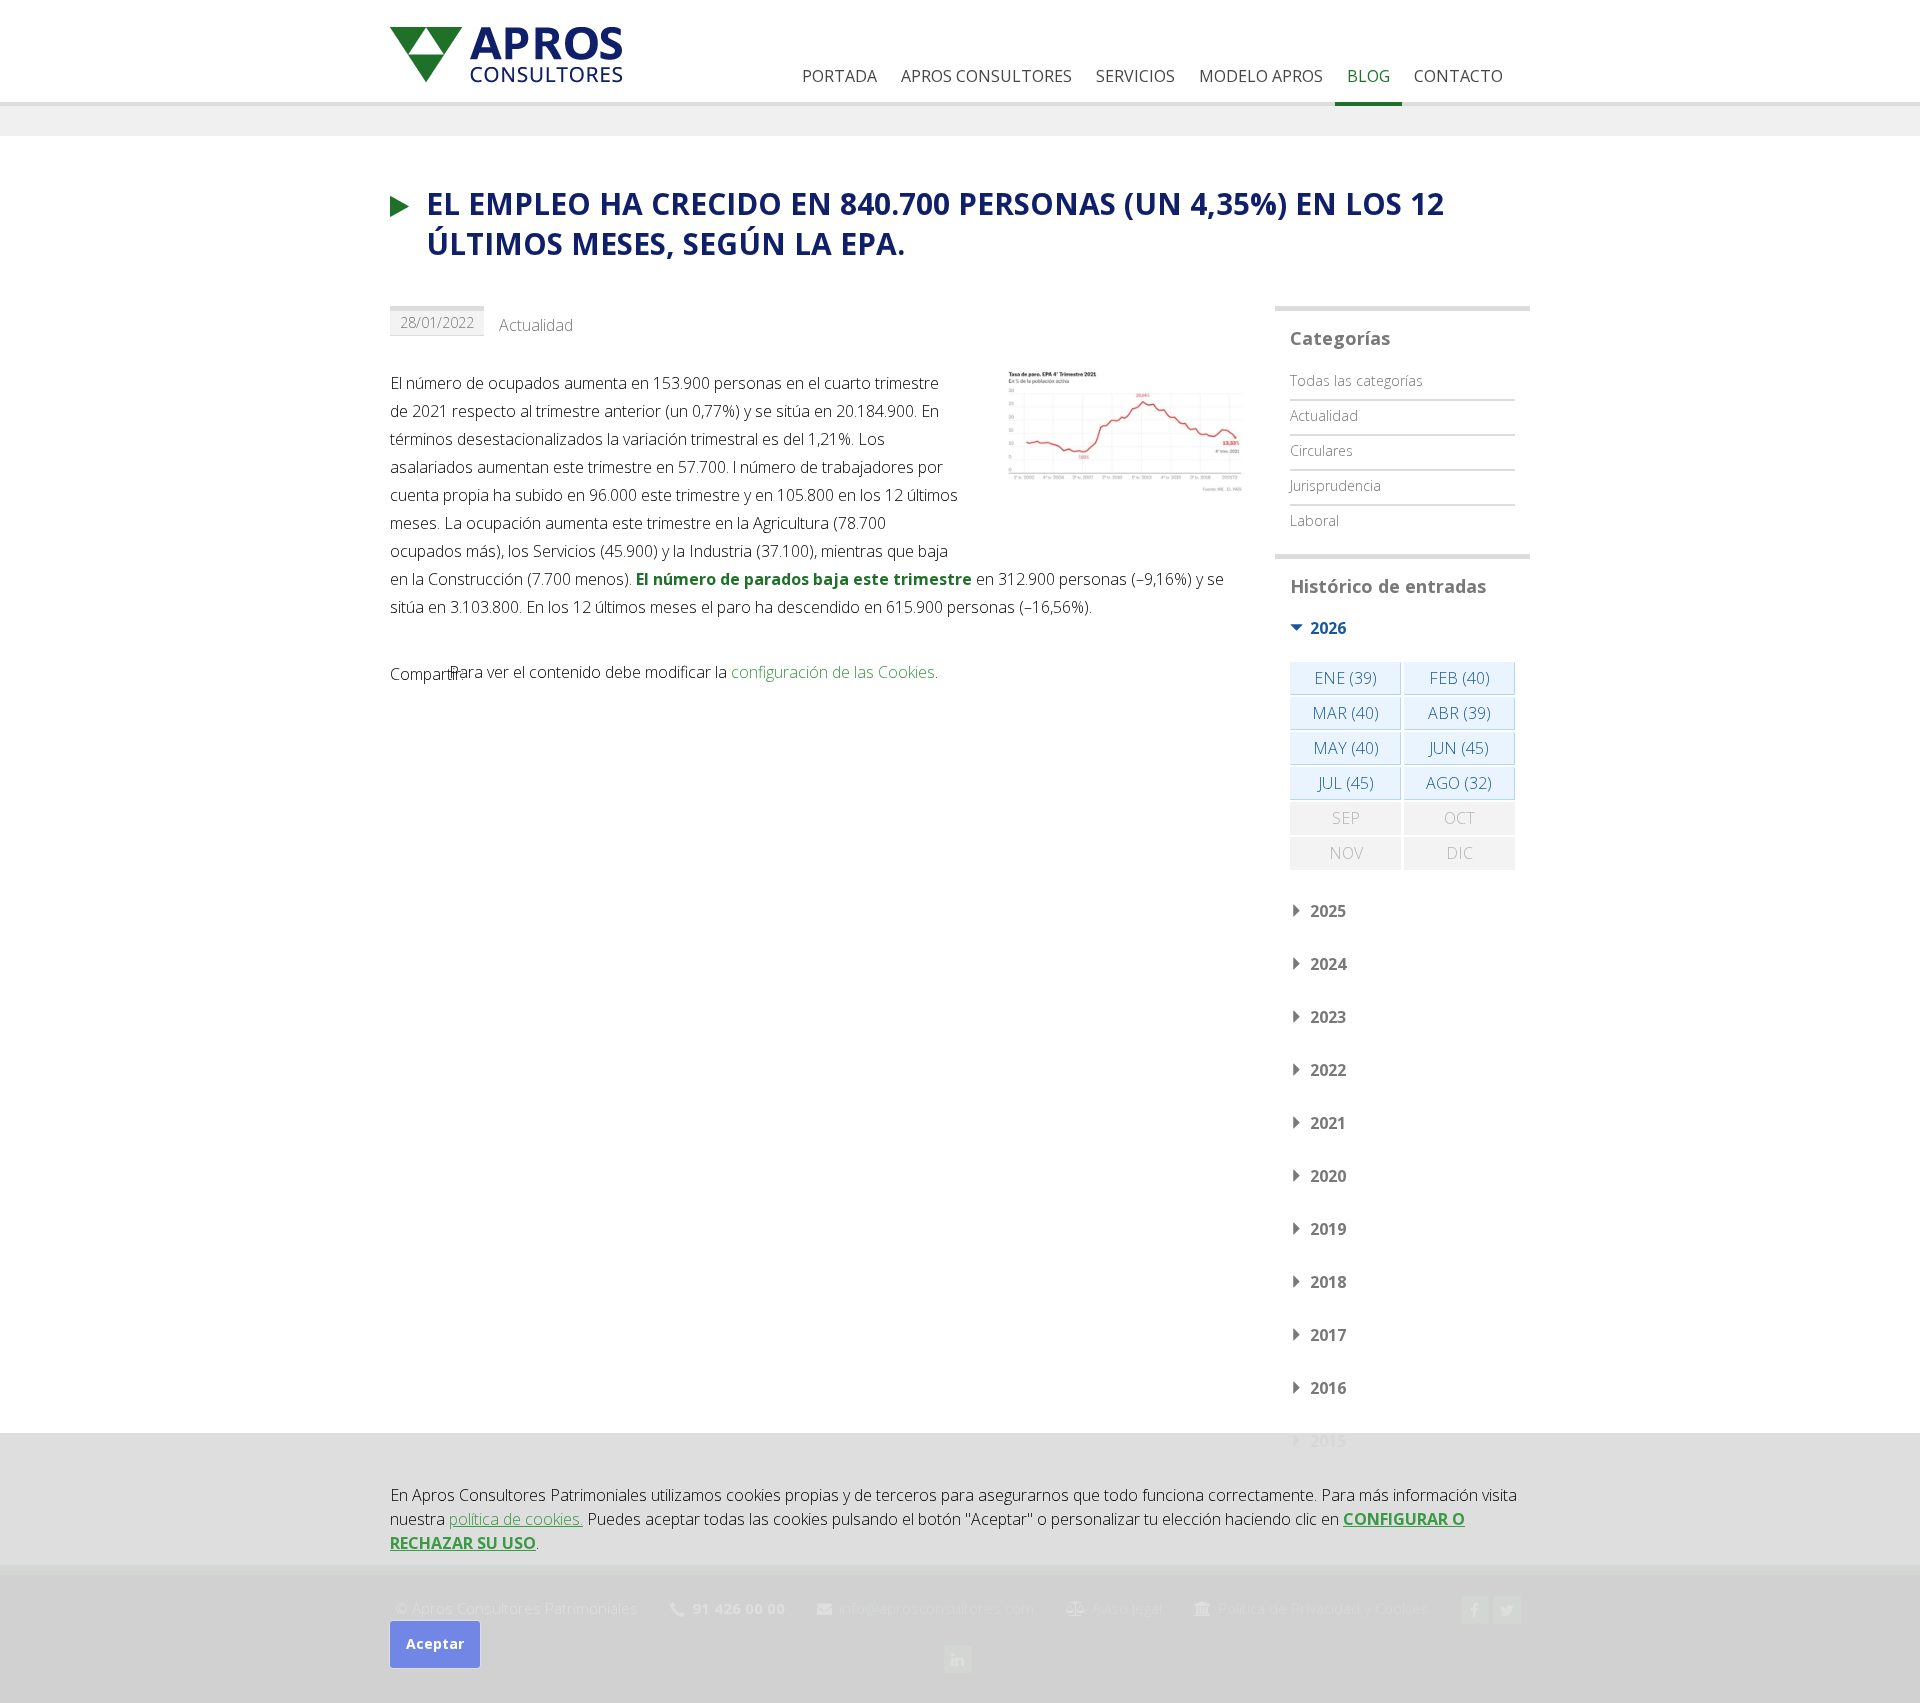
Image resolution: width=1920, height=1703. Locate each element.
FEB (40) (1459, 678)
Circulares (1321, 450)
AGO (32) (1459, 783)
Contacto (1458, 76)
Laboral (1314, 520)
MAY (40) (1346, 748)
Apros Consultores (986, 76)
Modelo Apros (1261, 76)
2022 (1328, 1070)
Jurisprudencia (1335, 485)
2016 (1328, 1388)
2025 (1328, 911)
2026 (1328, 628)
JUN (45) (1459, 748)
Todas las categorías (1356, 380)
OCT (1459, 818)
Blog (1368, 76)
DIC (1459, 853)
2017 (1328, 1335)
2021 (1328, 1123)
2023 (1328, 1017)
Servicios (1135, 76)
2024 (1328, 964)
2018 (1328, 1282)
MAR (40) (1345, 713)
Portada (839, 76)
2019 (1328, 1229)
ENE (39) (1345, 678)
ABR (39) (1459, 713)
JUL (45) (1346, 783)
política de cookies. (516, 1519)
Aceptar (435, 1643)
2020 (1328, 1176)
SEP (1346, 818)
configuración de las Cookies (833, 672)
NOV (1346, 853)
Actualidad (536, 325)
